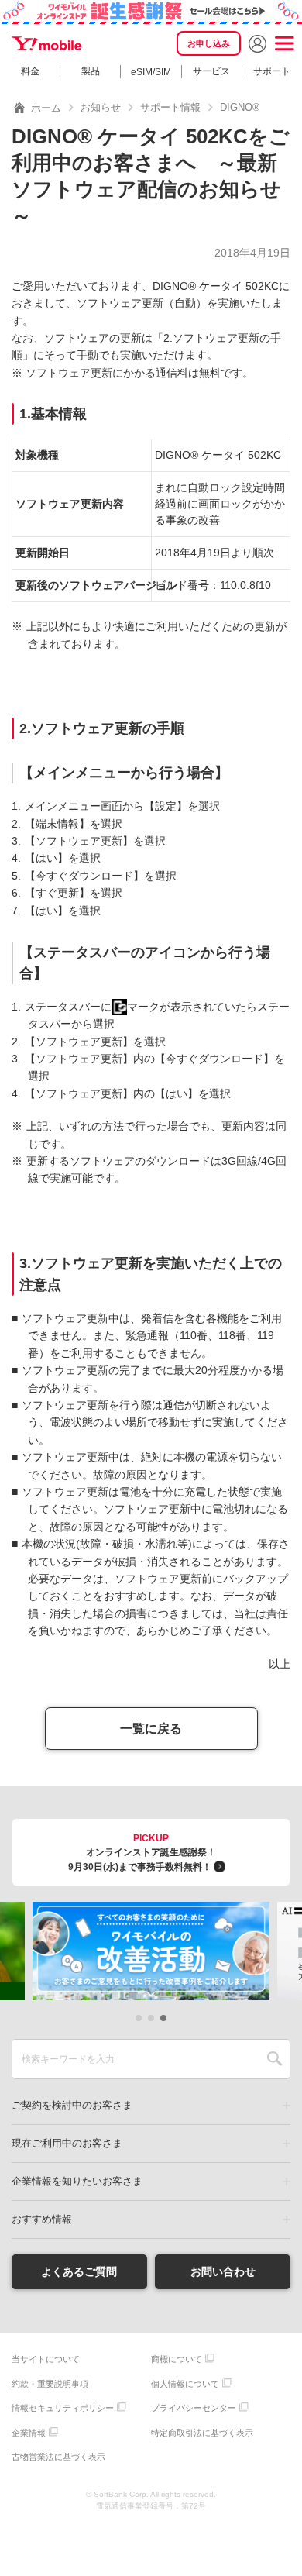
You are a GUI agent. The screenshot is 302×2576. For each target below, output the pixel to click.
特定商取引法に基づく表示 (202, 2433)
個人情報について (185, 2384)
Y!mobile (46, 43)
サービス (211, 71)
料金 (30, 71)
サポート (272, 71)
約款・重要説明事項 (50, 2384)
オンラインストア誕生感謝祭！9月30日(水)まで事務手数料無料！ (142, 1853)
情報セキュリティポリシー (63, 2408)
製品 (91, 71)
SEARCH (275, 2059)
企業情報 (29, 2433)
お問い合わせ (223, 2271)
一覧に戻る (151, 1729)
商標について (177, 2359)
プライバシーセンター (194, 2408)
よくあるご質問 (79, 2271)
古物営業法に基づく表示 (58, 2457)
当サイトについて (46, 2359)
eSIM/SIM (151, 72)
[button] (139, 2018)
